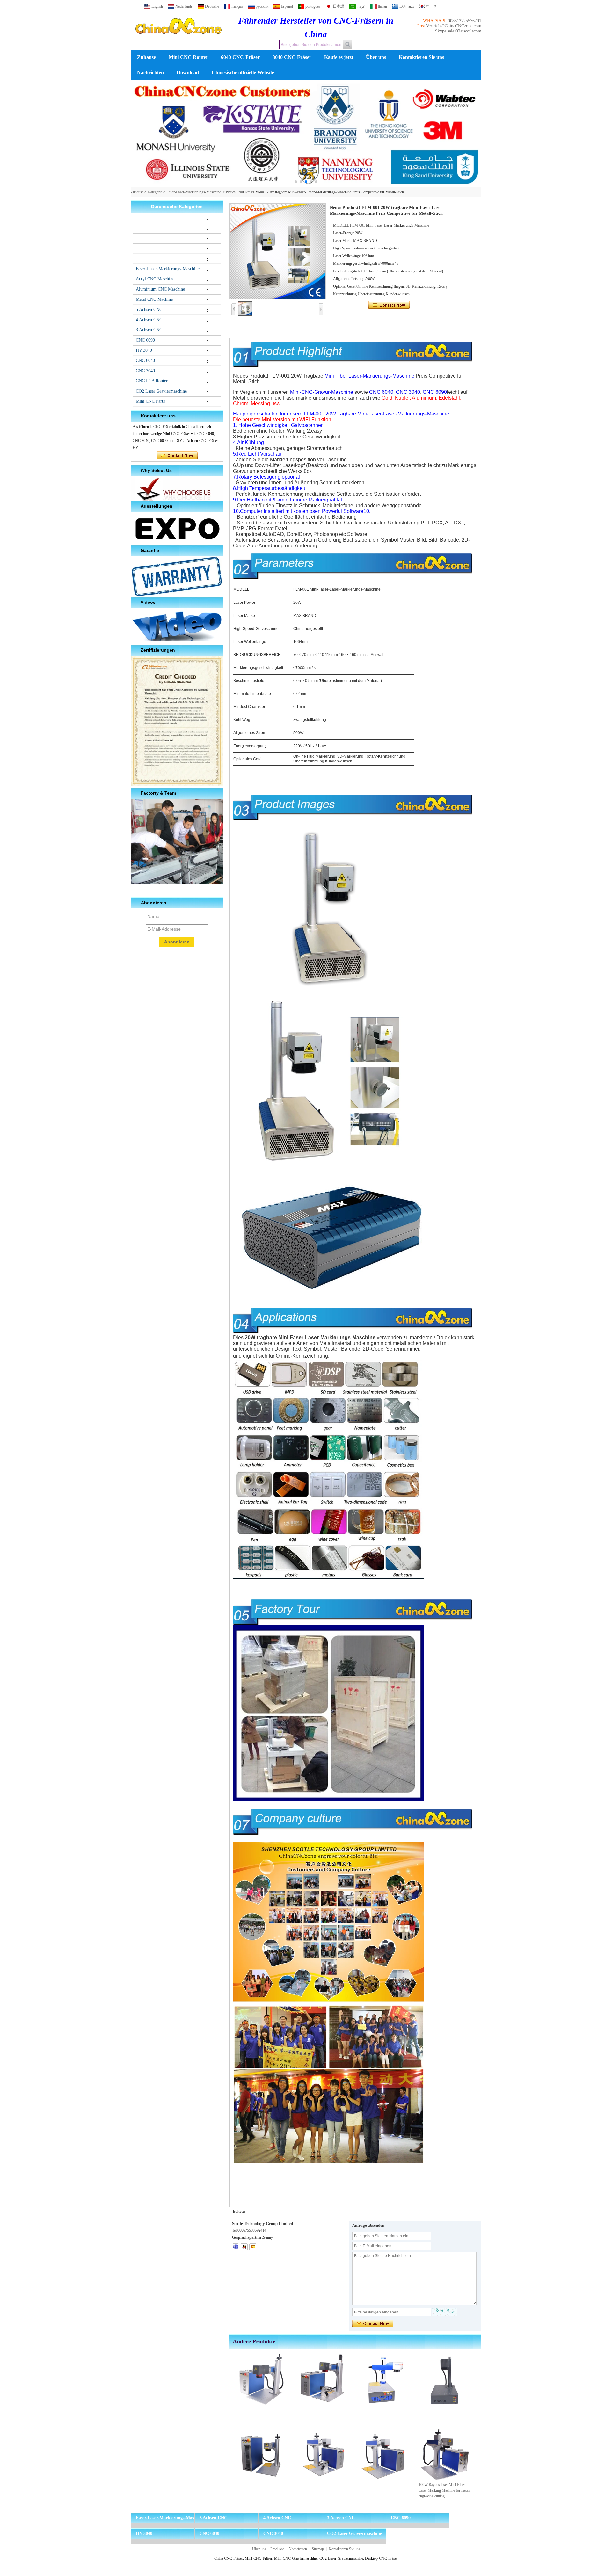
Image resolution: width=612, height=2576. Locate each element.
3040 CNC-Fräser (292, 57)
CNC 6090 (145, 340)
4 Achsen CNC (149, 320)
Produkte (277, 2549)
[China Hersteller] (135, 218)
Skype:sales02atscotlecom (458, 31)
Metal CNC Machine (154, 299)
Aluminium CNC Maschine (160, 289)
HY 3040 (144, 350)
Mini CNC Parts (150, 401)
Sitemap (318, 2549)
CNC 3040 (145, 371)
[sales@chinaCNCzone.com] (253, 2247)
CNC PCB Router (152, 381)
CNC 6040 (145, 361)
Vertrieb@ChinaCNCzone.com (454, 26)
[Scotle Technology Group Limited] (178, 40)
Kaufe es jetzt (339, 57)
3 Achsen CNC (149, 330)
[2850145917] (244, 2247)
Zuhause (146, 57)
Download (188, 72)
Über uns (376, 57)
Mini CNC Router (188, 57)
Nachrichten (150, 72)
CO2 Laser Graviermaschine (161, 391)
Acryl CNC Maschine (155, 279)
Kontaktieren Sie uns (421, 57)
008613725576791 (465, 21)
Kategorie (155, 192)
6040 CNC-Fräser (240, 57)
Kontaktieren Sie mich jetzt (177, 456)
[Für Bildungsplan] (306, 134)
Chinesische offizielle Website (243, 72)
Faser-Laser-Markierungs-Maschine (194, 192)
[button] (296, 182)
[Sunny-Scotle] (236, 2247)
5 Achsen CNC (149, 310)
